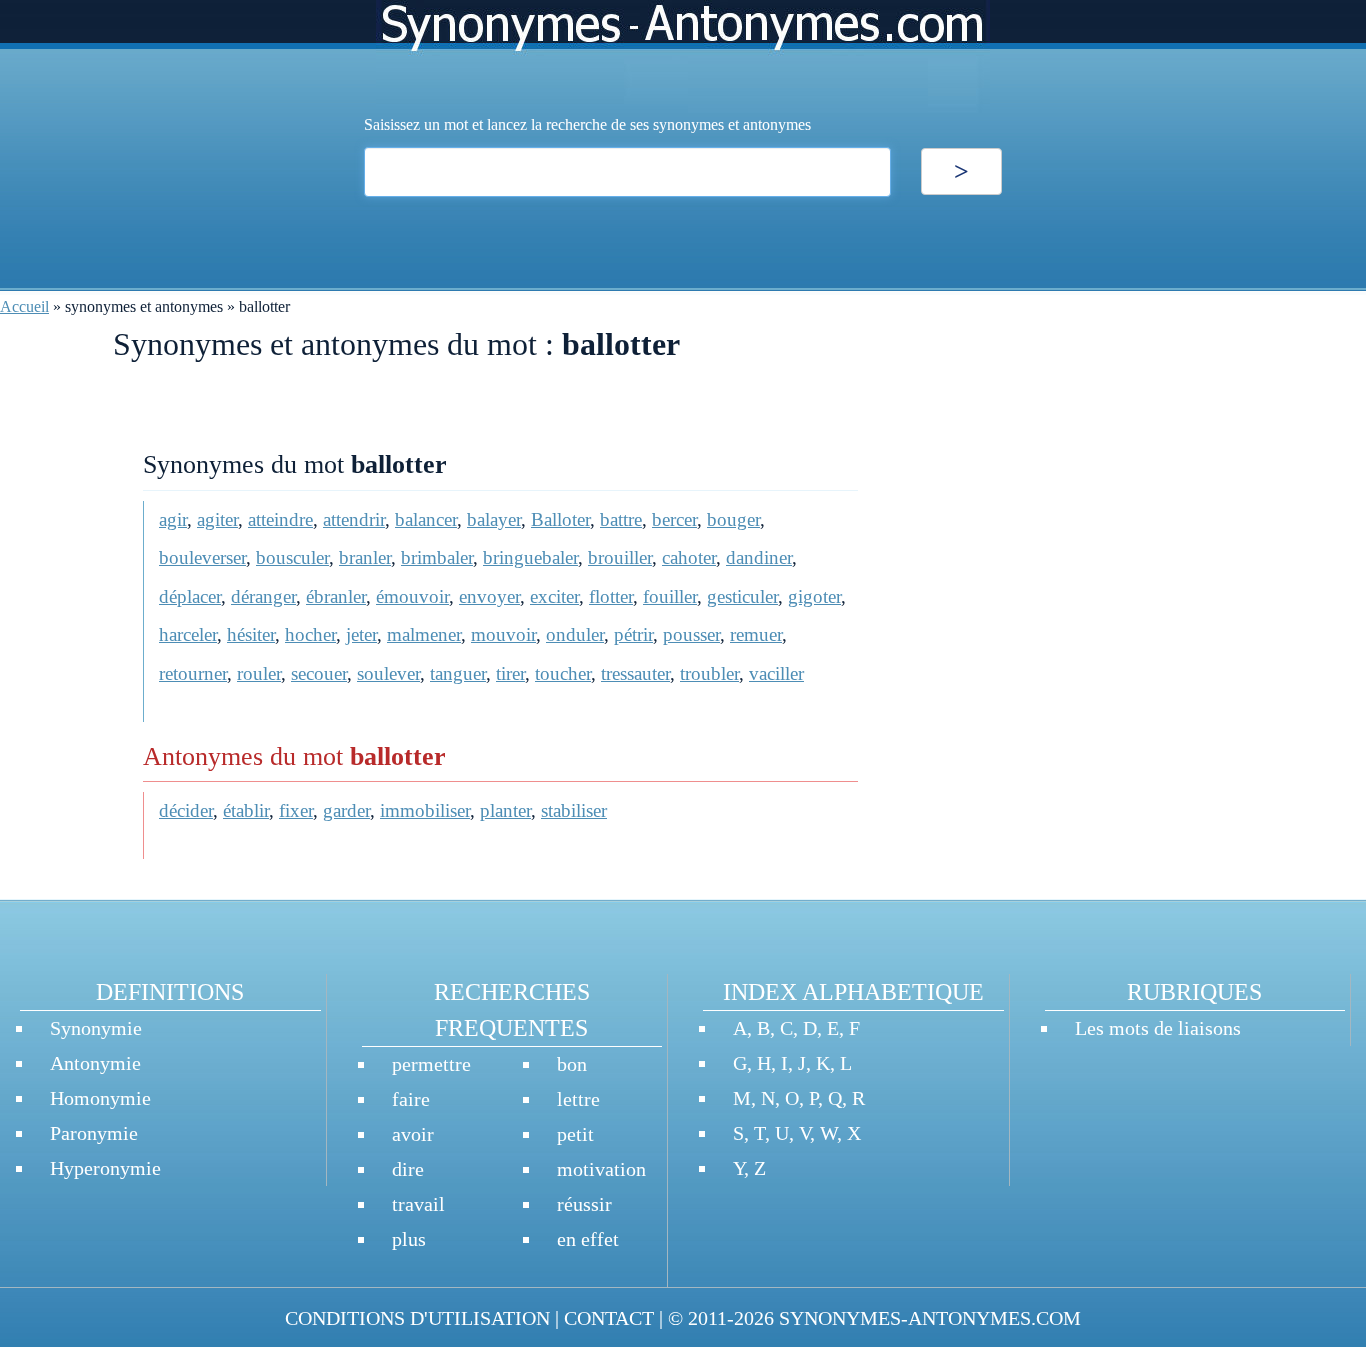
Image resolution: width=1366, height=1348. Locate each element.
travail (418, 1204)
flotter (611, 596)
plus (409, 1239)
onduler (575, 634)
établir (246, 810)
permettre (431, 1064)
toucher (563, 673)
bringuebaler (530, 557)
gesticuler (742, 596)
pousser (691, 634)
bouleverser (202, 557)
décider (186, 810)
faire (411, 1099)
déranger (263, 596)
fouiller (670, 596)
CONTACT (609, 1318)
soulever (388, 673)
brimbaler (437, 557)
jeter (361, 634)
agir (173, 519)
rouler (259, 673)
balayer (494, 519)
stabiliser (574, 810)
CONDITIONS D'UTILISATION (417, 1318)
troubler (709, 673)
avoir (413, 1134)
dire (408, 1169)
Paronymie (94, 1133)
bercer (674, 519)
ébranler (336, 596)
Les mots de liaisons (1158, 1028)
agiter (217, 519)
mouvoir (503, 634)
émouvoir (412, 596)
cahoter (689, 557)
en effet (588, 1239)
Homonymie (100, 1098)
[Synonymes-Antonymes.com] (683, 56)
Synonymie (96, 1028)
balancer (426, 519)
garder (346, 810)
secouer (319, 673)
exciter (554, 596)
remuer (756, 634)
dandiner (759, 557)
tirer (510, 673)
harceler (188, 634)
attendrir (354, 519)
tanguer (458, 673)
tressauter (635, 673)
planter (505, 810)
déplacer (190, 596)
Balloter (560, 519)
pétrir (633, 634)
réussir (584, 1204)
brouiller (620, 557)
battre (621, 519)
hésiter (251, 634)
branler (365, 557)
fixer (296, 810)
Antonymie (95, 1063)
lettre (578, 1099)
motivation (601, 1169)
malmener (424, 634)
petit (575, 1134)
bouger (733, 519)
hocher (310, 634)
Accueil (24, 306)
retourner (193, 673)
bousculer (292, 557)
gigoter (814, 596)
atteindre (280, 519)
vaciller (776, 673)
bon (572, 1064)
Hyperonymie (105, 1168)
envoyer (489, 596)
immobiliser (425, 810)
